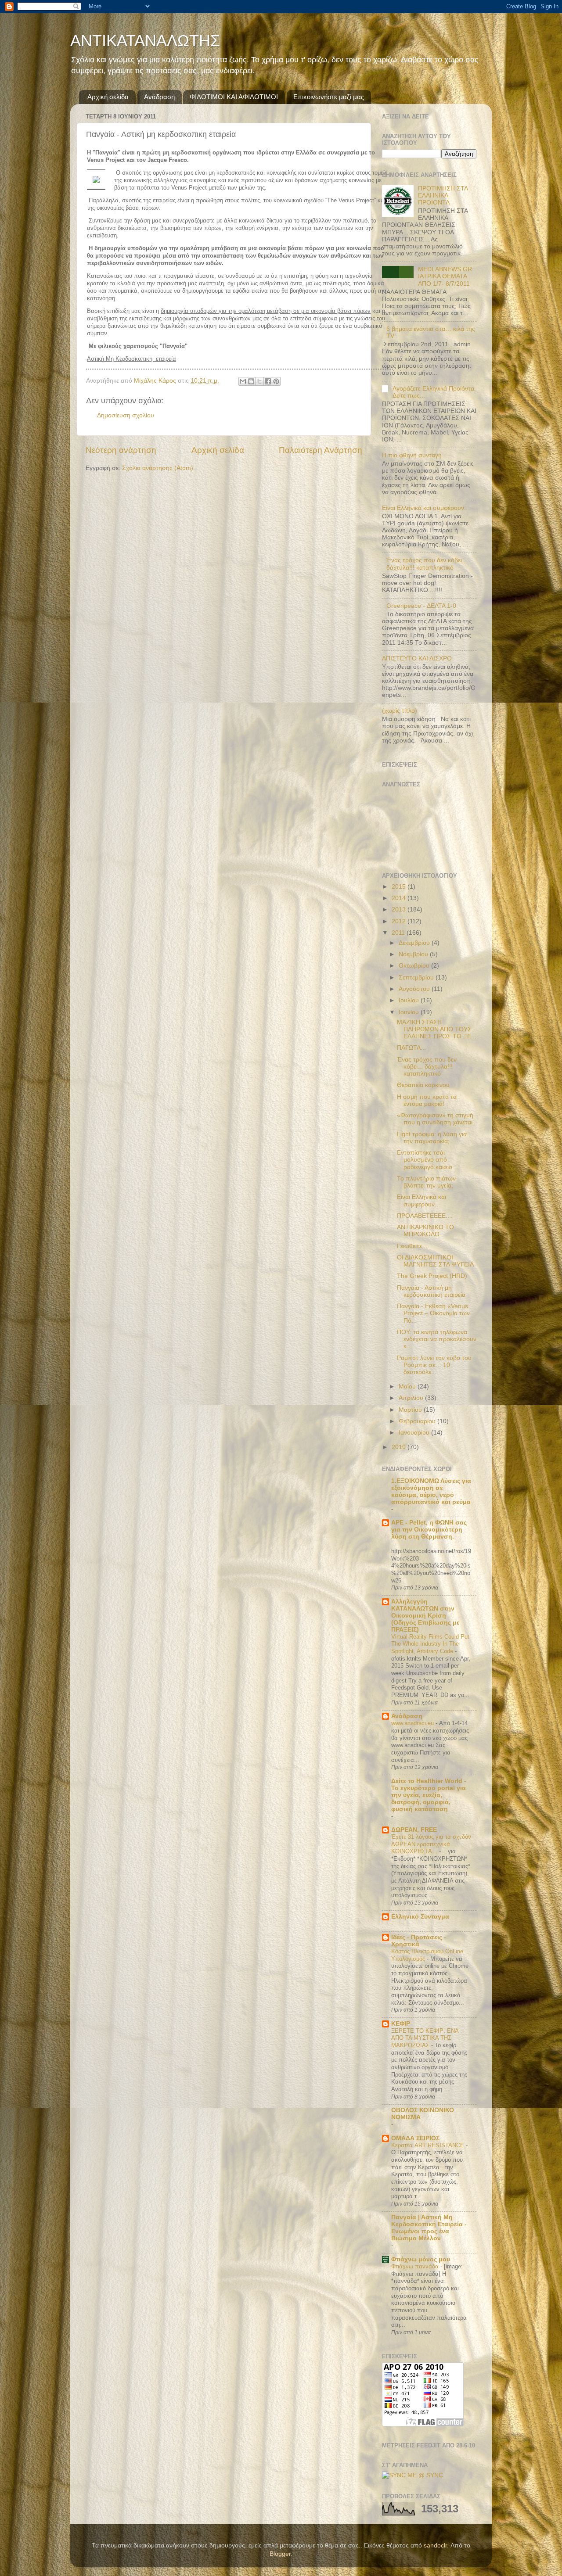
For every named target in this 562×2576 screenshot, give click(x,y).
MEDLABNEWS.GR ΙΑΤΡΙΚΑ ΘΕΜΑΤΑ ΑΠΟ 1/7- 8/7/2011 (445, 276)
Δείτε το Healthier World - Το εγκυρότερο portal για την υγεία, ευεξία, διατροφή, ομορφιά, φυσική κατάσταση (429, 1795)
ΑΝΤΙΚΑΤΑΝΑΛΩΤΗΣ (145, 41)
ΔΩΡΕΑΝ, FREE (414, 1830)
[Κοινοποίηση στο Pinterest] (276, 381)
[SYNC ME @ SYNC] (412, 2475)
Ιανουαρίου (415, 1433)
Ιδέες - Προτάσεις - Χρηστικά (419, 1941)
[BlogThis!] (251, 381)
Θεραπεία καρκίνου (423, 1085)
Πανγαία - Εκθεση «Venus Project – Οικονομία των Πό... (433, 1313)
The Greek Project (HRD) (432, 1276)
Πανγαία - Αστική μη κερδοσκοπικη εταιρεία (431, 1291)
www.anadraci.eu (413, 1723)
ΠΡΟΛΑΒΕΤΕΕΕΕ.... (425, 1216)
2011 (399, 933)
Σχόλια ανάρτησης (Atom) (158, 468)
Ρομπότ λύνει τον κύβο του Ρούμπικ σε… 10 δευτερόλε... (434, 1365)
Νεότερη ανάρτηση (121, 450)
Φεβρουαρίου (418, 1421)
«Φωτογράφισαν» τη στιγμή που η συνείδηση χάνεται (435, 1119)
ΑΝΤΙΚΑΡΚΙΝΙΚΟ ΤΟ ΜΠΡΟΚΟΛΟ (425, 1231)
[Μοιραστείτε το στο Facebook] (268, 381)
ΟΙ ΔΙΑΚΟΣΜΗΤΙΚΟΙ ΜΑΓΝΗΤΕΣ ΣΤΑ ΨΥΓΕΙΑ (435, 1261)
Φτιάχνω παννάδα (416, 2266)
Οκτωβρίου (415, 966)
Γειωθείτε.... (413, 1246)
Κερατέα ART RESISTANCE (429, 2145)
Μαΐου (408, 1387)
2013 (400, 909)
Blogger (280, 2554)
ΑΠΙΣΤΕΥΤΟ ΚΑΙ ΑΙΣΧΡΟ (417, 658)
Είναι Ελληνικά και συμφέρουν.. (425, 508)
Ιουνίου (410, 1012)
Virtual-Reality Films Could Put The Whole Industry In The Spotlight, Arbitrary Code (430, 1644)
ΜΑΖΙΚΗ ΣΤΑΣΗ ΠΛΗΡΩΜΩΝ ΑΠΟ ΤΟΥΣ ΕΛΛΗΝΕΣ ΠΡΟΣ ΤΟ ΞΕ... (437, 1029)
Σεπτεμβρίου (417, 978)
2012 (400, 921)
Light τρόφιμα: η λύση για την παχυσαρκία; (432, 1138)
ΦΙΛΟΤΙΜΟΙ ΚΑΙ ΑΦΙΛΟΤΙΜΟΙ (234, 97)
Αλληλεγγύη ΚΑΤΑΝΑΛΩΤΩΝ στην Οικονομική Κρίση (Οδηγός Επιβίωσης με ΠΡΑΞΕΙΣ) (425, 1616)
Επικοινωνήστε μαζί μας (329, 97)
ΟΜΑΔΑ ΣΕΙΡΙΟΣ (415, 2138)
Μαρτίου (411, 1410)
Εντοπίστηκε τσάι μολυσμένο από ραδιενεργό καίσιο (425, 1160)
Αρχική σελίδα (108, 97)
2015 (400, 887)
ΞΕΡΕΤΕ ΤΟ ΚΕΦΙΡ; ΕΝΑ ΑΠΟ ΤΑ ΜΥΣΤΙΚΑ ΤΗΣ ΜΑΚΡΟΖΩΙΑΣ (425, 2038)
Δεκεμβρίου (415, 943)
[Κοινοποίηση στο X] (259, 381)
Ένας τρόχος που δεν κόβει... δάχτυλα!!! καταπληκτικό (427, 564)
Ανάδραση (159, 97)
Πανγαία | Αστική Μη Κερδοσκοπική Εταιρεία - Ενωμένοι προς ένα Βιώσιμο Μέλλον (429, 2228)
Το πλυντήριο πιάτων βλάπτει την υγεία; (426, 1182)
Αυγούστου (415, 989)
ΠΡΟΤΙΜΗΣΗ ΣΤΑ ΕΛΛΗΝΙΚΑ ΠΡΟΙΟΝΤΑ (443, 196)
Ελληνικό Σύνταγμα (420, 1917)
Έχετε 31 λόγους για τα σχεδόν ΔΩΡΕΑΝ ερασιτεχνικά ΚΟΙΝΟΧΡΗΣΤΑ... (431, 1844)
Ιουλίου (410, 1000)
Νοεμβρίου (414, 954)
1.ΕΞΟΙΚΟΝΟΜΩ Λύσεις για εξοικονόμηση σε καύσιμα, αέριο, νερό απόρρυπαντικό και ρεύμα (431, 1491)
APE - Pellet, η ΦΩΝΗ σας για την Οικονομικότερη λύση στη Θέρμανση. (429, 1530)
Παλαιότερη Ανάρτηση (321, 450)
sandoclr (435, 2546)
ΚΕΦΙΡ (401, 2024)
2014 (400, 898)
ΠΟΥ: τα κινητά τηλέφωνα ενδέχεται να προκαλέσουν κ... (437, 1339)
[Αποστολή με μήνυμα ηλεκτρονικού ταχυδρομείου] (243, 381)
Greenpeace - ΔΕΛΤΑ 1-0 (421, 606)
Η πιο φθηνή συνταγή (412, 455)
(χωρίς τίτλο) (400, 711)
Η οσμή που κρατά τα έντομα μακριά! (427, 1100)
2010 (400, 1447)
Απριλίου (412, 1398)
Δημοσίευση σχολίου (126, 415)
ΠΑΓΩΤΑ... (411, 1048)
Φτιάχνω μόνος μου (421, 2259)
